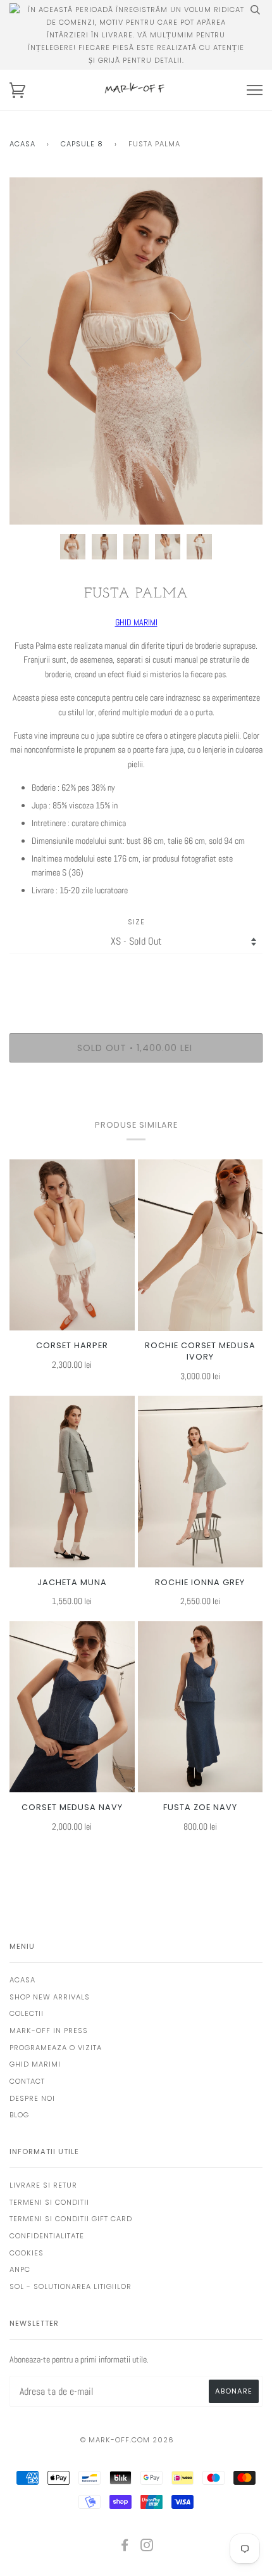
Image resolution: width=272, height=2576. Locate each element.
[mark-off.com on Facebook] (125, 2547)
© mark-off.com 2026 (127, 2440)
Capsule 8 (82, 144)
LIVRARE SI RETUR (43, 2185)
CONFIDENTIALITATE (47, 2236)
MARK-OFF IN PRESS (49, 2031)
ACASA (22, 1980)
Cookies (27, 2253)
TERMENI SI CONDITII (49, 2202)
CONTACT (27, 2081)
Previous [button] (31, 351)
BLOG (19, 2115)
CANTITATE (136, 979)
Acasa (22, 144)
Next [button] (239, 351)
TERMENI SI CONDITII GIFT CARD (71, 2219)
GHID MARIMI (136, 622)
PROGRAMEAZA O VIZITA (56, 2048)
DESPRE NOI (32, 2098)
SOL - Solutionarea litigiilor (71, 2286)
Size (136, 922)
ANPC (20, 2269)
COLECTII (27, 2013)
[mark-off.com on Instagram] (147, 2547)
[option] (136, 351)
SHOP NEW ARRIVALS (50, 1997)
